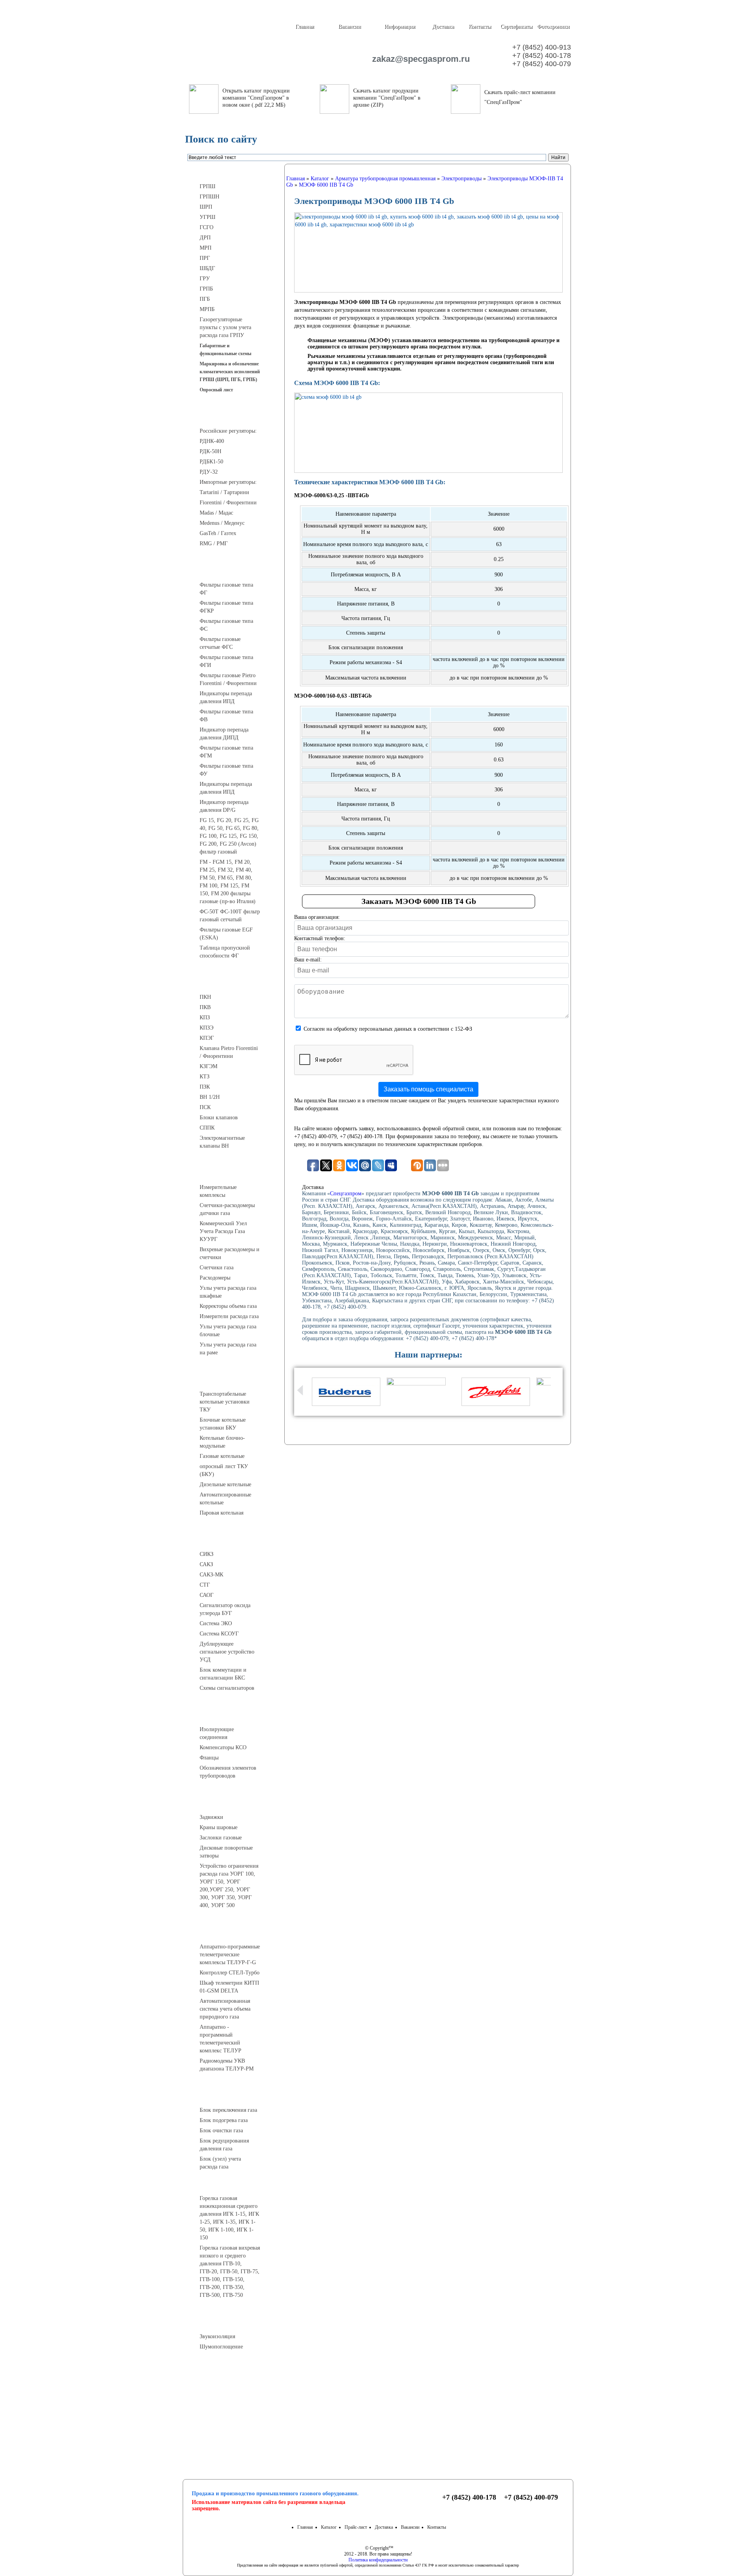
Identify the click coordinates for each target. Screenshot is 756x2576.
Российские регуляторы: (228, 431)
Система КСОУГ (219, 1634)
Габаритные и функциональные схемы (225, 350)
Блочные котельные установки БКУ (223, 1424)
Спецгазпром (346, 1194)
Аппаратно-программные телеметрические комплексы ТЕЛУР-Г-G (230, 1955)
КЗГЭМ (208, 1066)
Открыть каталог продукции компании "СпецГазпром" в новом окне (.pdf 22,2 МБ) (256, 98)
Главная (305, 27)
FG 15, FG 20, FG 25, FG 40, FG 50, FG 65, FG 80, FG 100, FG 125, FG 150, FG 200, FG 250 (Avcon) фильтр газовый (229, 836)
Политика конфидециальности (378, 2560)
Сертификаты (516, 27)
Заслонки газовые (221, 1838)
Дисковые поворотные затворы (226, 1852)
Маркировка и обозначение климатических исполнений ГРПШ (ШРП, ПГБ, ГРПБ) (230, 372)
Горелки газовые (233, 2184)
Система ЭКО (216, 1623)
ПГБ (205, 299)
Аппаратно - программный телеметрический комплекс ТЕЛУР (220, 2039)
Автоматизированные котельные (225, 1499)
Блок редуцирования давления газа (224, 2145)
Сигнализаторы (233, 1540)
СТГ (205, 1585)
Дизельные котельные (225, 1484)
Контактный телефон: (320, 938)
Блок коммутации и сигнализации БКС (223, 1674)
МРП (206, 248)
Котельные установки (233, 1380)
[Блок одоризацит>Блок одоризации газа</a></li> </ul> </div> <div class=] (226, 2174)
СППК (207, 1128)
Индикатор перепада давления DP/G (224, 806)
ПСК (205, 1107)
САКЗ (206, 1564)
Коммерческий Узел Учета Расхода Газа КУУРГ (223, 1231)
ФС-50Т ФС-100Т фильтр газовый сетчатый (230, 916)
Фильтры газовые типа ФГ (226, 589)
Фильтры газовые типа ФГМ (226, 752)
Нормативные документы (233, 2424)
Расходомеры (215, 1278)
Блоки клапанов (219, 1118)
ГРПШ (208, 186)
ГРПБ (206, 289)
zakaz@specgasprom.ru (417, 59)
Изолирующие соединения (217, 1733)
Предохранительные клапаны (233, 983)
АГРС (233, 2096)
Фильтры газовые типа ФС (226, 625)
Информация (400, 27)
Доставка (443, 27)
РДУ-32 (209, 472)
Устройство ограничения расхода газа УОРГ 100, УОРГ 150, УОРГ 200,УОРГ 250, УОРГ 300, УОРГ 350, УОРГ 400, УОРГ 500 (229, 1886)
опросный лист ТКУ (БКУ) (224, 1470)
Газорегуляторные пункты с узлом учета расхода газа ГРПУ (225, 327)
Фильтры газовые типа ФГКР (226, 607)
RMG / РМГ (214, 544)
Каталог (329, 2527)
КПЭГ (207, 1038)
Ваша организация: (317, 917)
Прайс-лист (356, 2527)
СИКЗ (207, 1554)
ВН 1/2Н (210, 1097)
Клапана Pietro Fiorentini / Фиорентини (229, 1052)
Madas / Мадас (216, 513)
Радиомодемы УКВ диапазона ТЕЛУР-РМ (227, 2065)
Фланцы (209, 1758)
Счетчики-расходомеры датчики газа (227, 1209)
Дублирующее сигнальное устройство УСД (227, 1652)
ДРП (205, 238)
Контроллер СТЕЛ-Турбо (230, 1973)
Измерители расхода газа (229, 1316)
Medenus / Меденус (222, 523)
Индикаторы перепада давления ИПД (226, 697)
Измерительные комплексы (218, 1191)
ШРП (206, 207)
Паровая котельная (221, 1513)
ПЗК (205, 1087)
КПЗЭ (207, 1028)
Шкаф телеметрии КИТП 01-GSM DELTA (229, 1987)
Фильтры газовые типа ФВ (226, 716)
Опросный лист (216, 390)
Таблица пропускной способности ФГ (225, 952)
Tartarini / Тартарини (224, 492)
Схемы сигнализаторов (227, 1688)
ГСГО (207, 227)
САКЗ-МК (211, 1575)
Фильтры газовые (233, 570)
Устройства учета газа (233, 1173)
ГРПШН (209, 197)
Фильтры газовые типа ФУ (226, 770)
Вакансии (350, 27)
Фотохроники (553, 27)
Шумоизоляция (233, 2322)
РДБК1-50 (211, 462)
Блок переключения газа (228, 2110)
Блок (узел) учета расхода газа (220, 2163)
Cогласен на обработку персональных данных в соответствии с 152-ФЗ (388, 1029)
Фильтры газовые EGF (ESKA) (226, 934)
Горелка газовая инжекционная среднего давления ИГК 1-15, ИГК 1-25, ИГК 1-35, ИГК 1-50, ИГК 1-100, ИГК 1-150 (229, 2218)
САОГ (207, 1595)
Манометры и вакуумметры (233, 2374)
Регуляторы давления (233, 417)
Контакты (480, 27)
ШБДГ (207, 268)
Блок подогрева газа (224, 2120)
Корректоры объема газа (228, 1306)
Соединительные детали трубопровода (241, 1715)
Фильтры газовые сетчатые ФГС (220, 643)
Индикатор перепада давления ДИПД (224, 734)
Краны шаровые (219, 1827)
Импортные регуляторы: (228, 482)
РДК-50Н (210, 451)
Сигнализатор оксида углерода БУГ (225, 1609)
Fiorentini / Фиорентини (228, 503)
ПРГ (205, 258)
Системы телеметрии (233, 1932)
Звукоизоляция (217, 2336)
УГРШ (208, 217)
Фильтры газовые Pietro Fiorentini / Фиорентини (228, 679)
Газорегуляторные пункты (233, 172)
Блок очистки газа (221, 2131)
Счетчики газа (217, 1268)
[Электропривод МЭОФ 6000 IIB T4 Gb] (428, 252)
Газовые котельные (222, 1456)
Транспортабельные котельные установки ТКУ (225, 1402)
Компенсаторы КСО (223, 1747)
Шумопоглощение (221, 2347)
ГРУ (205, 279)
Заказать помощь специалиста (428, 1089)
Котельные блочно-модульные (222, 1442)
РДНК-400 (212, 441)
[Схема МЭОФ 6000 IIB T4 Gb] (428, 433)
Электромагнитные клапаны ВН (222, 1142)
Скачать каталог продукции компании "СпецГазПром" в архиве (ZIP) (387, 98)
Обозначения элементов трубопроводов (228, 1772)
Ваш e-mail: (308, 960)
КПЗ (205, 1018)
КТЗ (205, 1077)
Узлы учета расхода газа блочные (228, 1331)
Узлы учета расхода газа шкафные (228, 1292)
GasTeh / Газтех (218, 533)
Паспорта (233, 2405)
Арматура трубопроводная (233, 1803)
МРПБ (207, 309)
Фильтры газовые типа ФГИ (226, 661)
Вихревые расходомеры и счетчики (230, 1253)
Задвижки (211, 1817)
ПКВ (205, 1007)
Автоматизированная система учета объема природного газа (225, 2009)
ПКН (205, 997)
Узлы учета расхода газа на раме (228, 1349)
